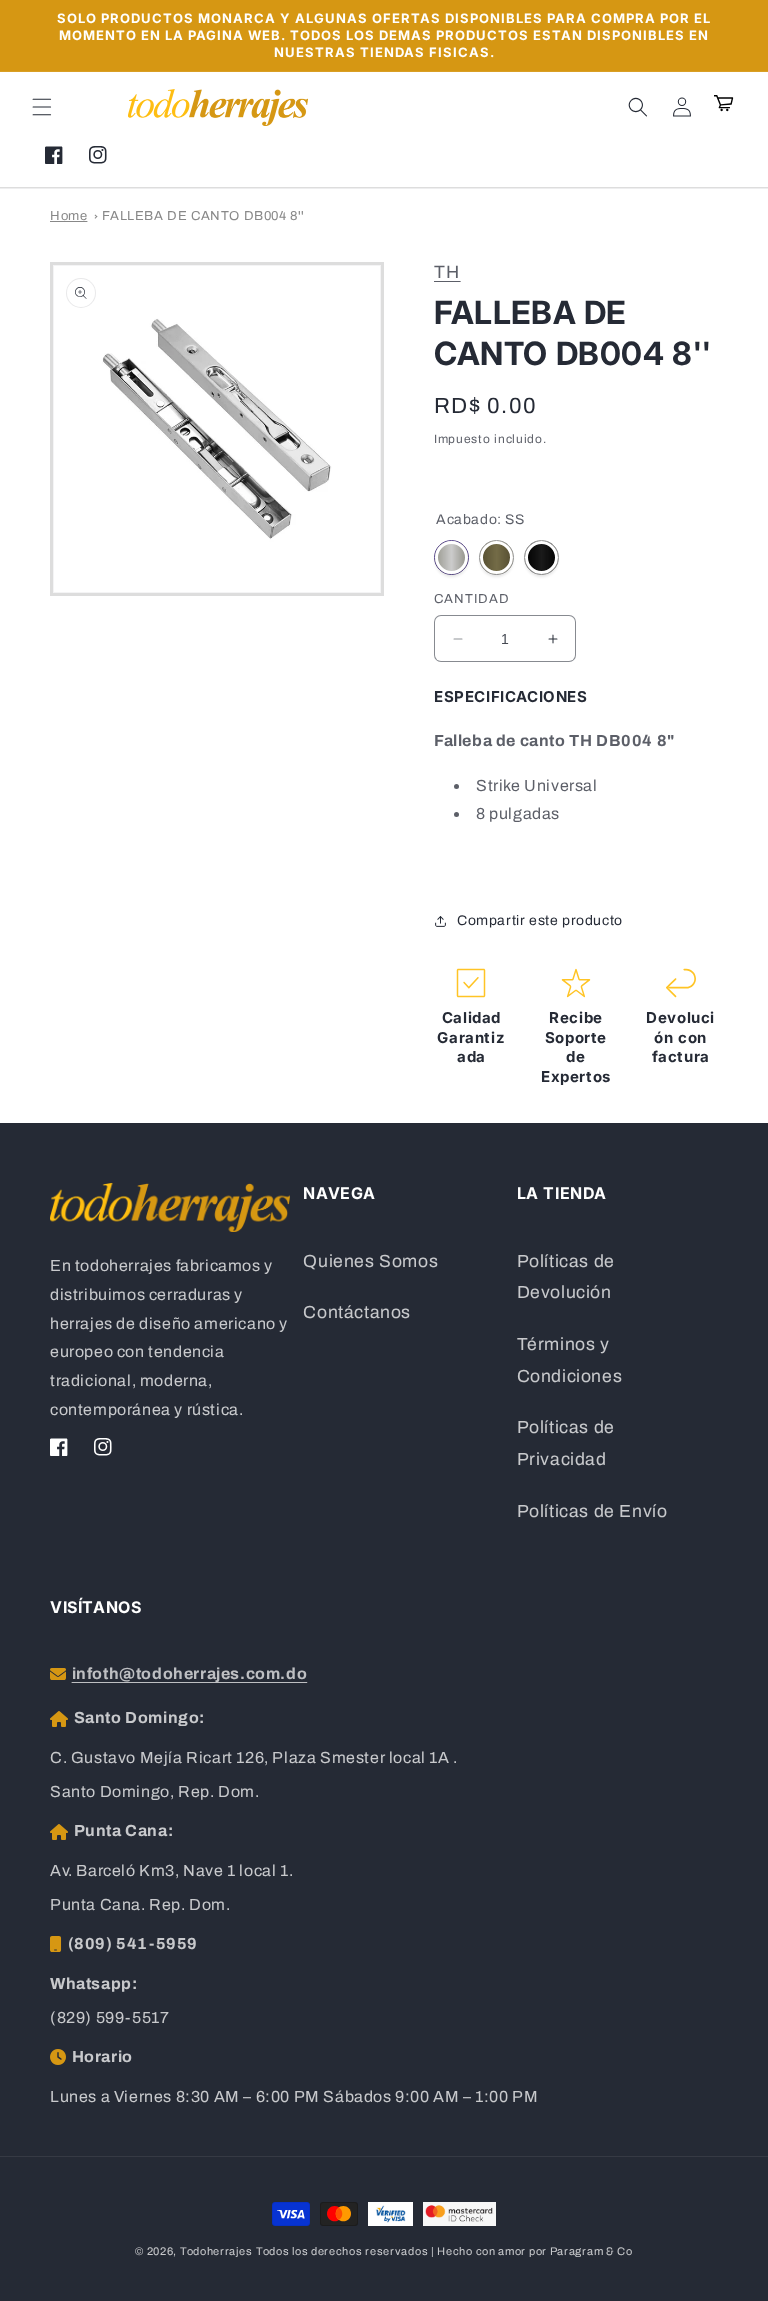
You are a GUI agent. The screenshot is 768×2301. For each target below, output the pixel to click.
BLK (541, 557)
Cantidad (472, 599)
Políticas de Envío (592, 1511)
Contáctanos (357, 1312)
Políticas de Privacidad (566, 1443)
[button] (42, 107)
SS (451, 557)
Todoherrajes (216, 2251)
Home (68, 216)
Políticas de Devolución (566, 1277)
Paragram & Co (591, 2251)
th (447, 272)
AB (496, 557)
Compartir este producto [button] (540, 920)
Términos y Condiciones (570, 1360)
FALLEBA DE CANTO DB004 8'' (203, 216)
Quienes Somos (370, 1261)
